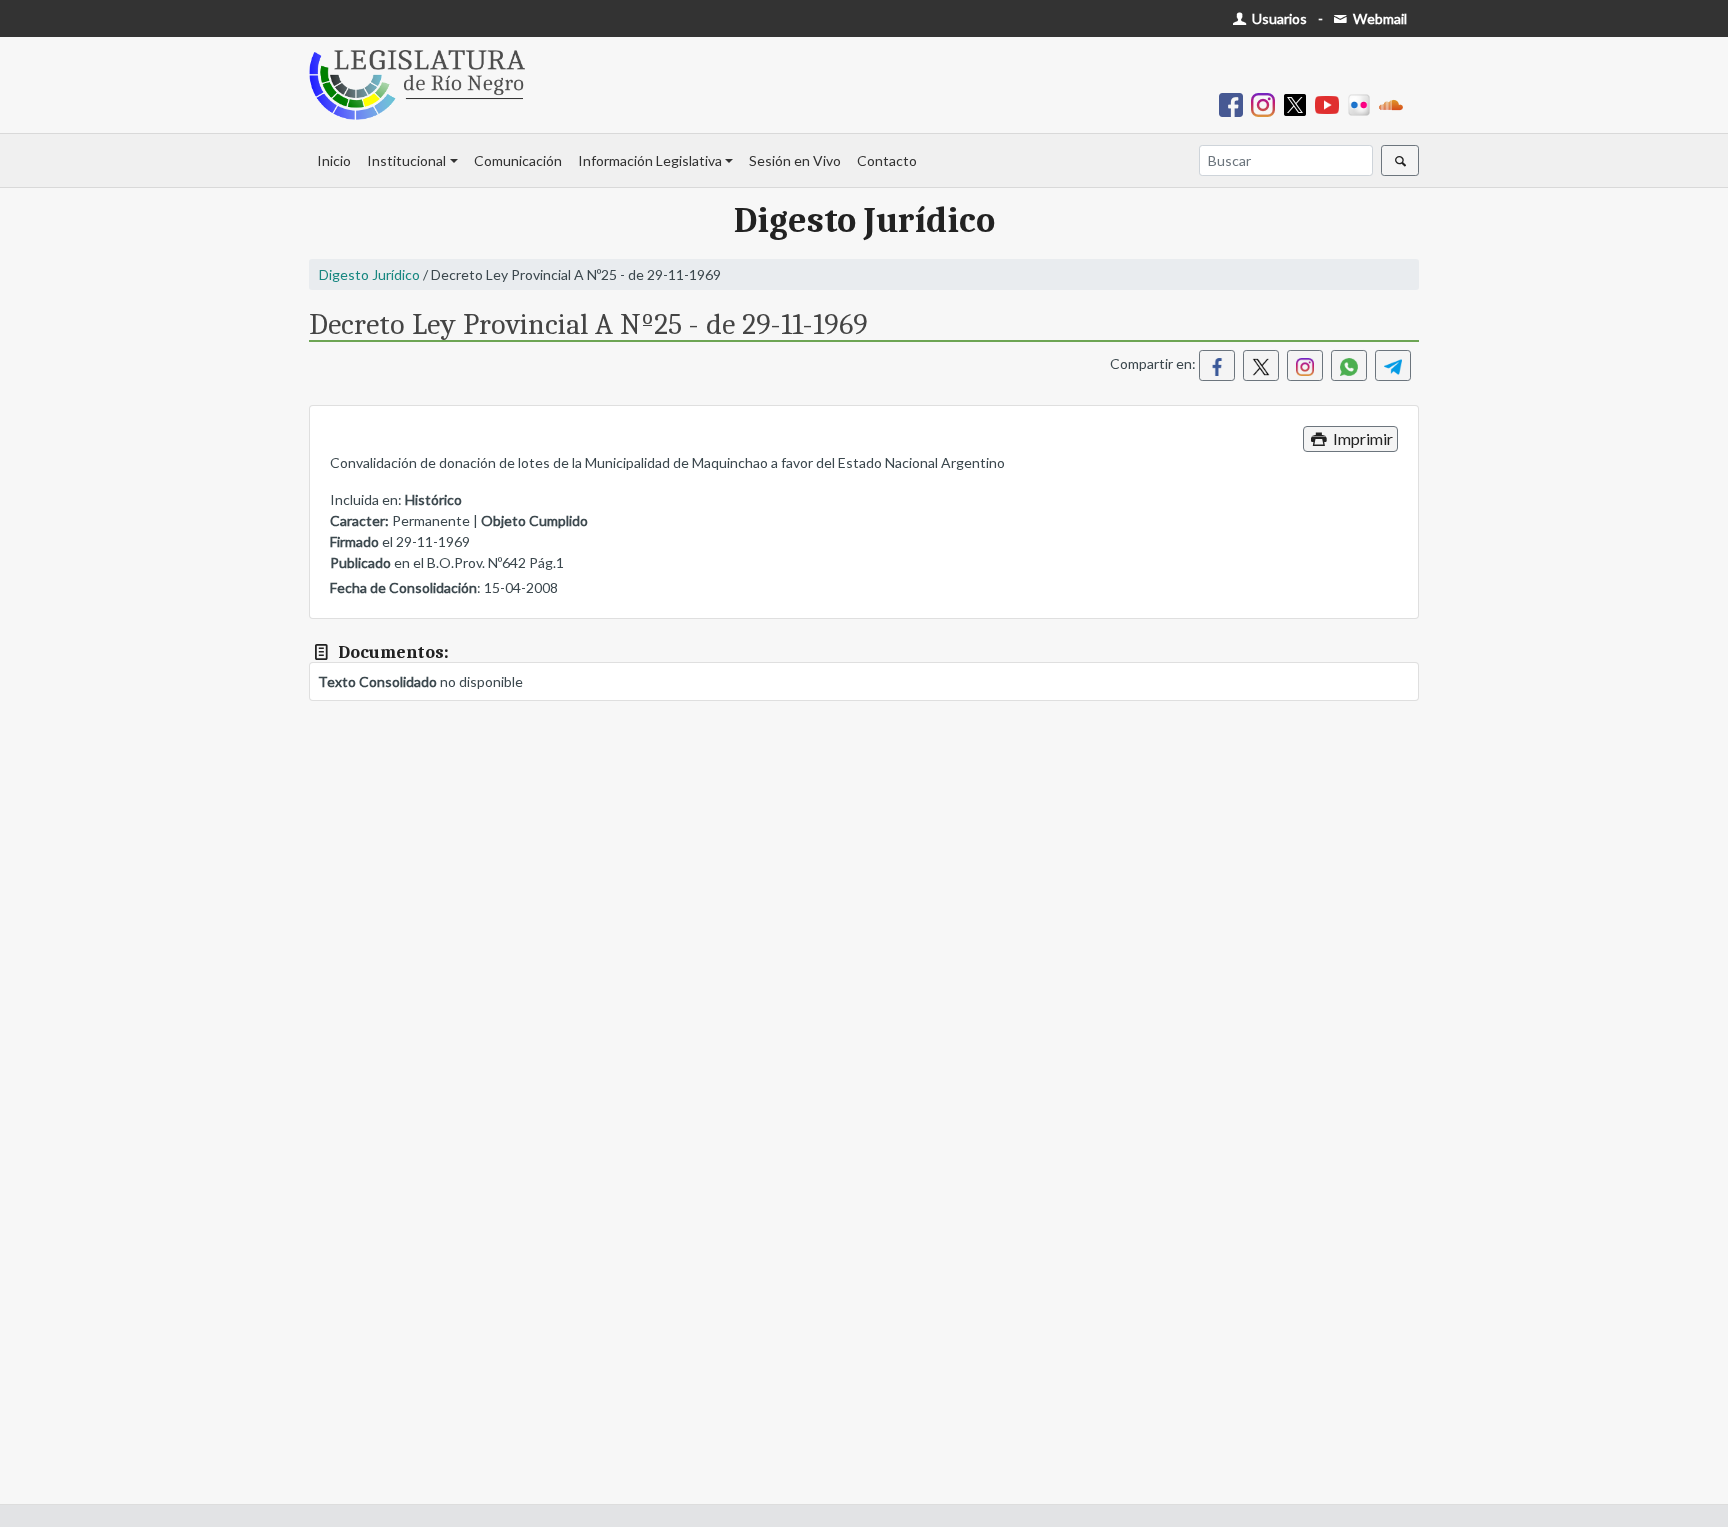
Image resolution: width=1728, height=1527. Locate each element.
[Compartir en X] (1261, 365)
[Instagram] (1267, 103)
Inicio (334, 160)
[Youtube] (1331, 103)
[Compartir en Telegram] (1393, 365)
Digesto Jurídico (369, 274)
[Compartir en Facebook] (1217, 365)
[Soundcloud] (1395, 103)
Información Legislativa (650, 160)
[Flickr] (1363, 103)
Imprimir (1361, 438)
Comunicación (518, 160)
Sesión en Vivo (795, 160)
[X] (1299, 103)
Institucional (406, 160)
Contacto (887, 160)
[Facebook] (1235, 103)
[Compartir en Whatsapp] (1349, 365)
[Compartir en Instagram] (1305, 365)
